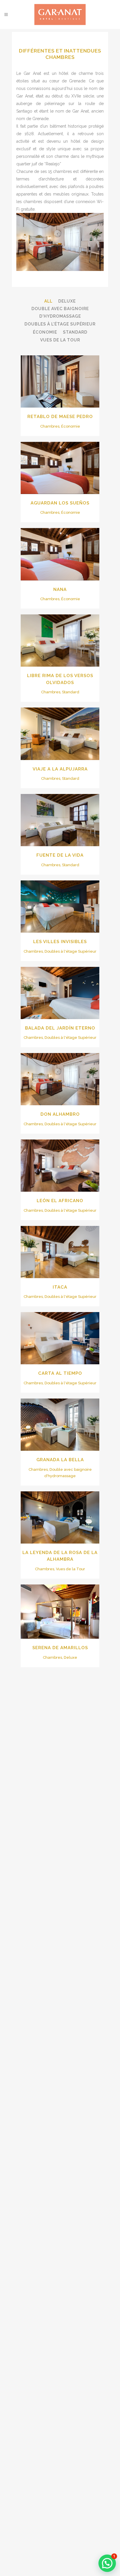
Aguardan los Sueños (60, 503)
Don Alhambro (60, 1114)
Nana (60, 589)
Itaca (60, 1287)
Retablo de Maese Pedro (60, 417)
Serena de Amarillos (60, 1648)
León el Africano (60, 1201)
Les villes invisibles (60, 942)
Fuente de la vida (60, 855)
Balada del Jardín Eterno (60, 1028)
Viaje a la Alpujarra (60, 769)
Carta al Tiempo (60, 1373)
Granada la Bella (60, 1460)
